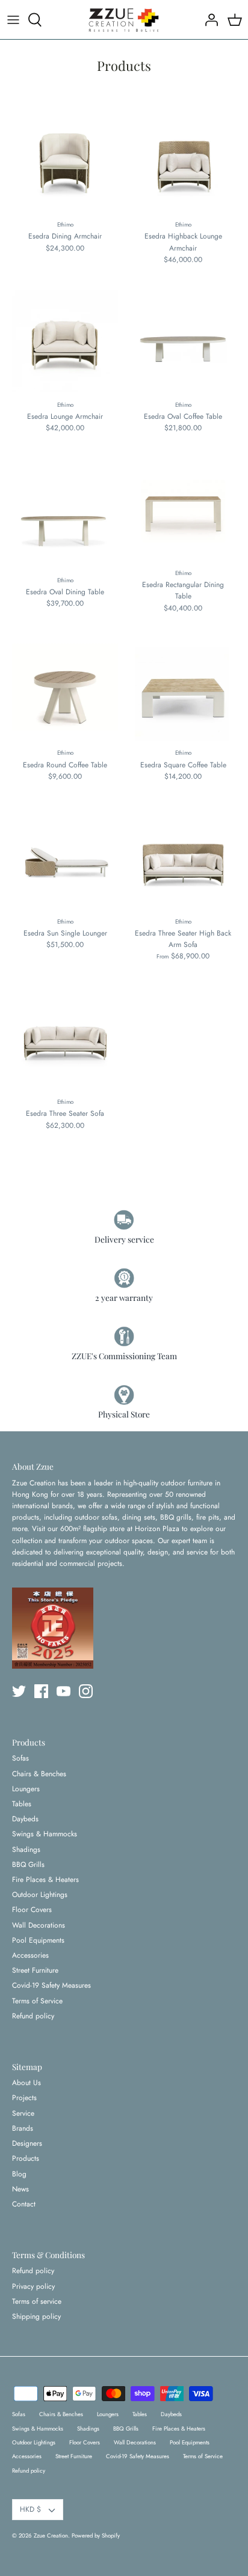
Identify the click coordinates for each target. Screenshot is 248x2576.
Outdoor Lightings (40, 1895)
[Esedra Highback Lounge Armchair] (183, 162)
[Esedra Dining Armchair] (65, 162)
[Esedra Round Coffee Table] (65, 691)
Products (26, 2158)
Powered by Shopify (96, 2536)
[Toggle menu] (13, 20)
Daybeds (25, 1819)
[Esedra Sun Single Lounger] (65, 859)
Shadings (26, 1850)
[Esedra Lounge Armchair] (65, 343)
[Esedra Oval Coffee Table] (183, 343)
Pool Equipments (38, 1940)
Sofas (20, 1758)
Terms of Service (37, 2001)
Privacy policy (33, 2286)
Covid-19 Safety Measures (51, 1985)
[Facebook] (41, 1691)
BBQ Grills (28, 1865)
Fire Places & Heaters (45, 1880)
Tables (22, 1804)
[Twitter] (19, 1691)
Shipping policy (36, 2316)
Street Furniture (35, 1970)
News (20, 2189)
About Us (26, 2083)
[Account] (208, 20)
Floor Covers (32, 1910)
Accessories (30, 1955)
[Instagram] (86, 1691)
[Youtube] (64, 1691)
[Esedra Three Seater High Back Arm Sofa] (183, 859)
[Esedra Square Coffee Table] (183, 691)
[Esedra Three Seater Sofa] (65, 1040)
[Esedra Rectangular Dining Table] (183, 511)
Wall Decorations (39, 1925)
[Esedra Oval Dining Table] (65, 514)
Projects (24, 2098)
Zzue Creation (51, 2536)
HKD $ (30, 2509)
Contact (24, 2204)
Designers (27, 2143)
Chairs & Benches (39, 1774)
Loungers (26, 1789)
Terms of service (37, 2301)
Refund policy (33, 2016)
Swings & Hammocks (45, 1834)
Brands (23, 2128)
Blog (19, 2174)
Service (23, 2113)
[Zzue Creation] (124, 20)
